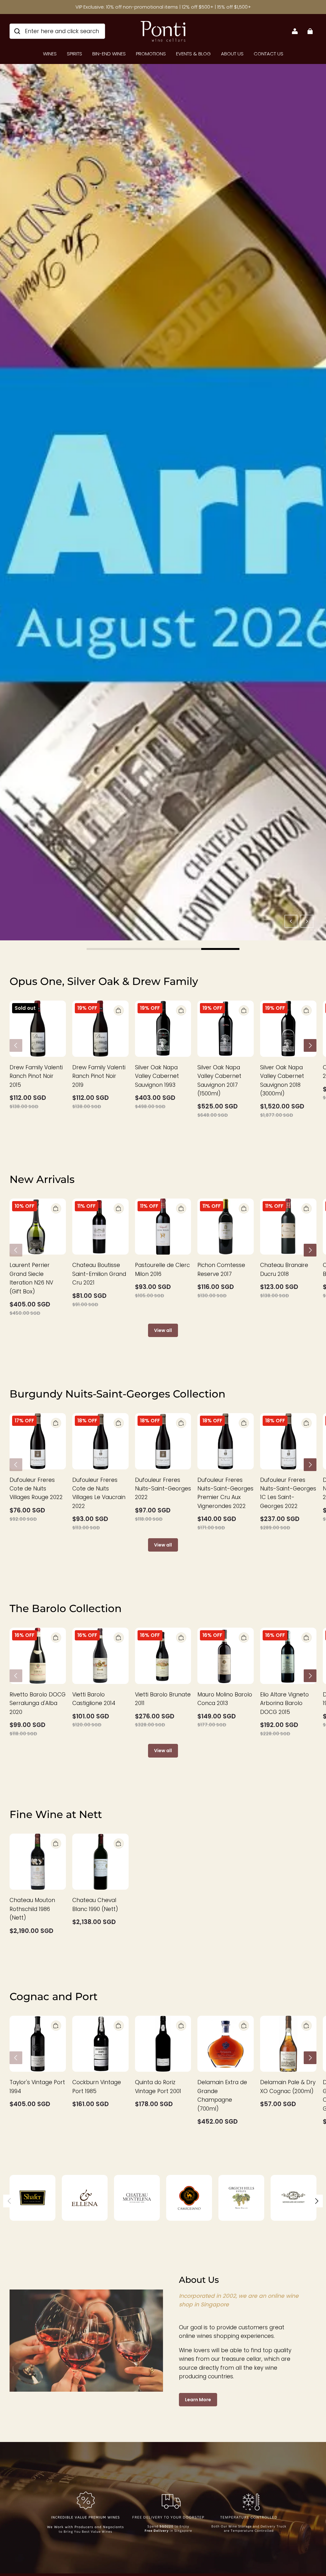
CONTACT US (269, 54)
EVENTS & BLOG (193, 54)
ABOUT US (232, 54)
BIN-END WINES (109, 54)
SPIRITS (74, 54)
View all (163, 1330)
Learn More (198, 2400)
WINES (50, 54)
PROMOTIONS (151, 54)
